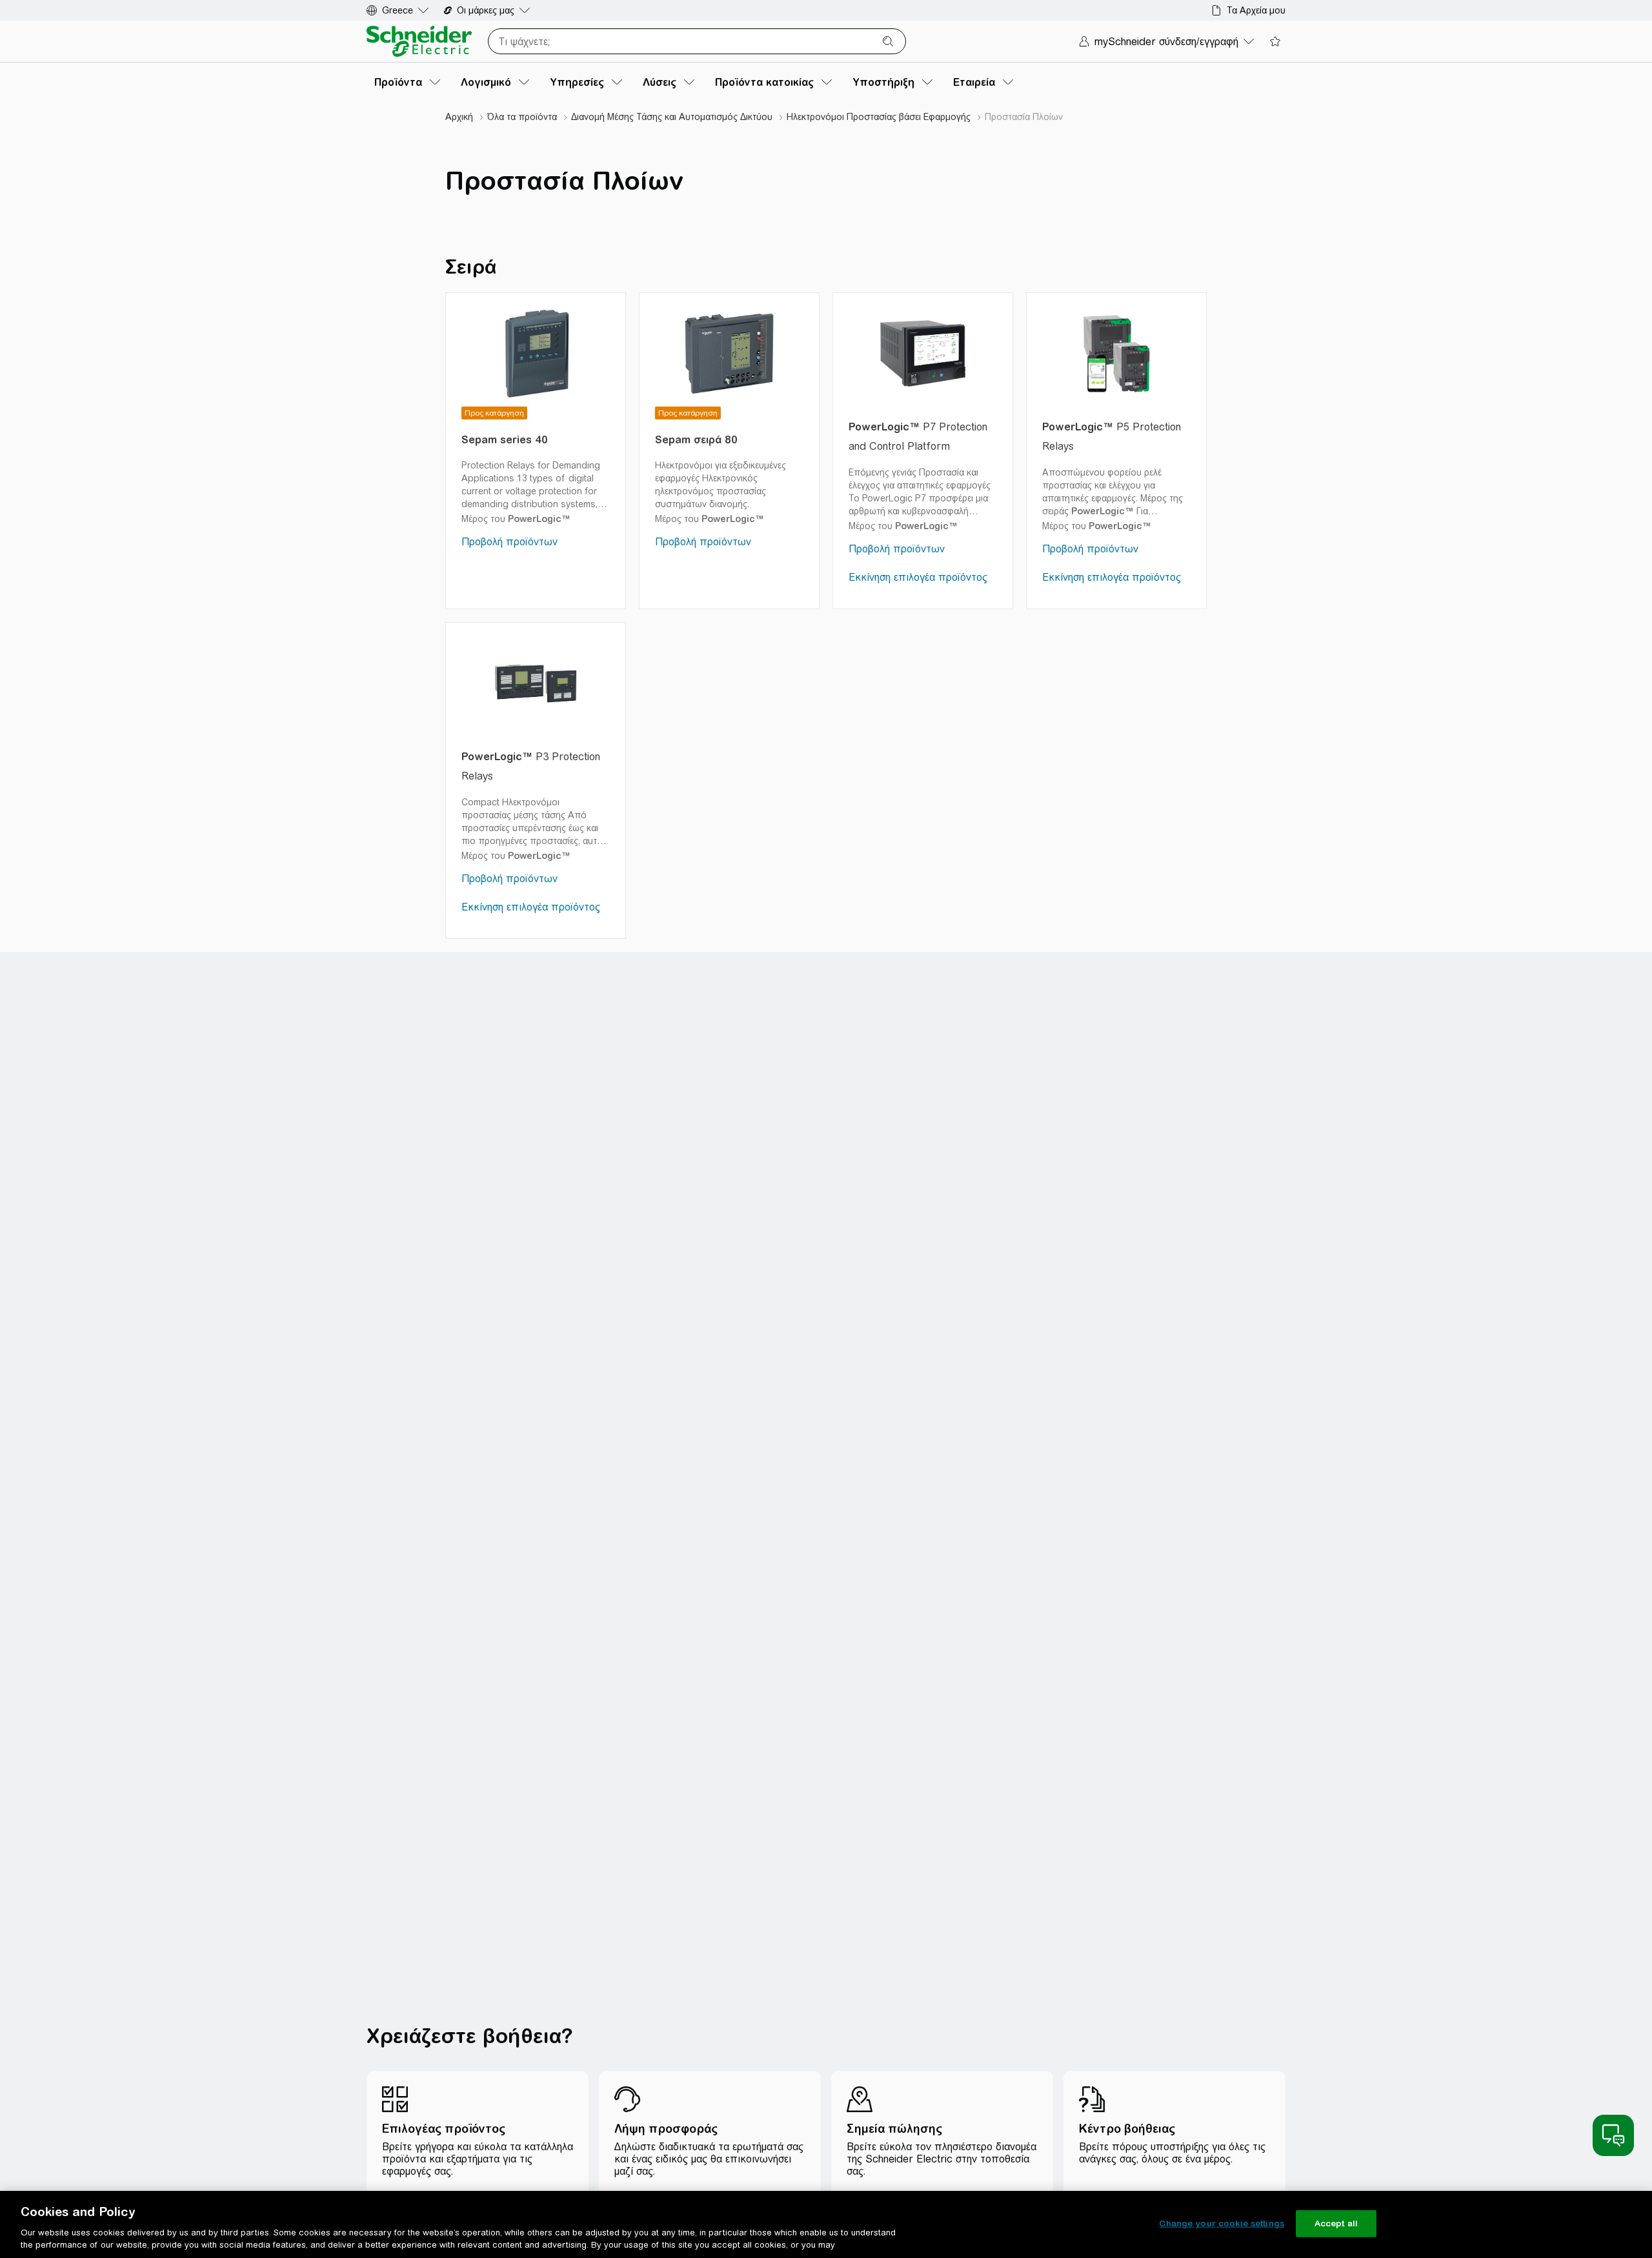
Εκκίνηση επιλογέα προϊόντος (918, 577)
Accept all (1336, 2223)
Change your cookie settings (1222, 2223)
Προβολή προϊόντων (509, 542)
